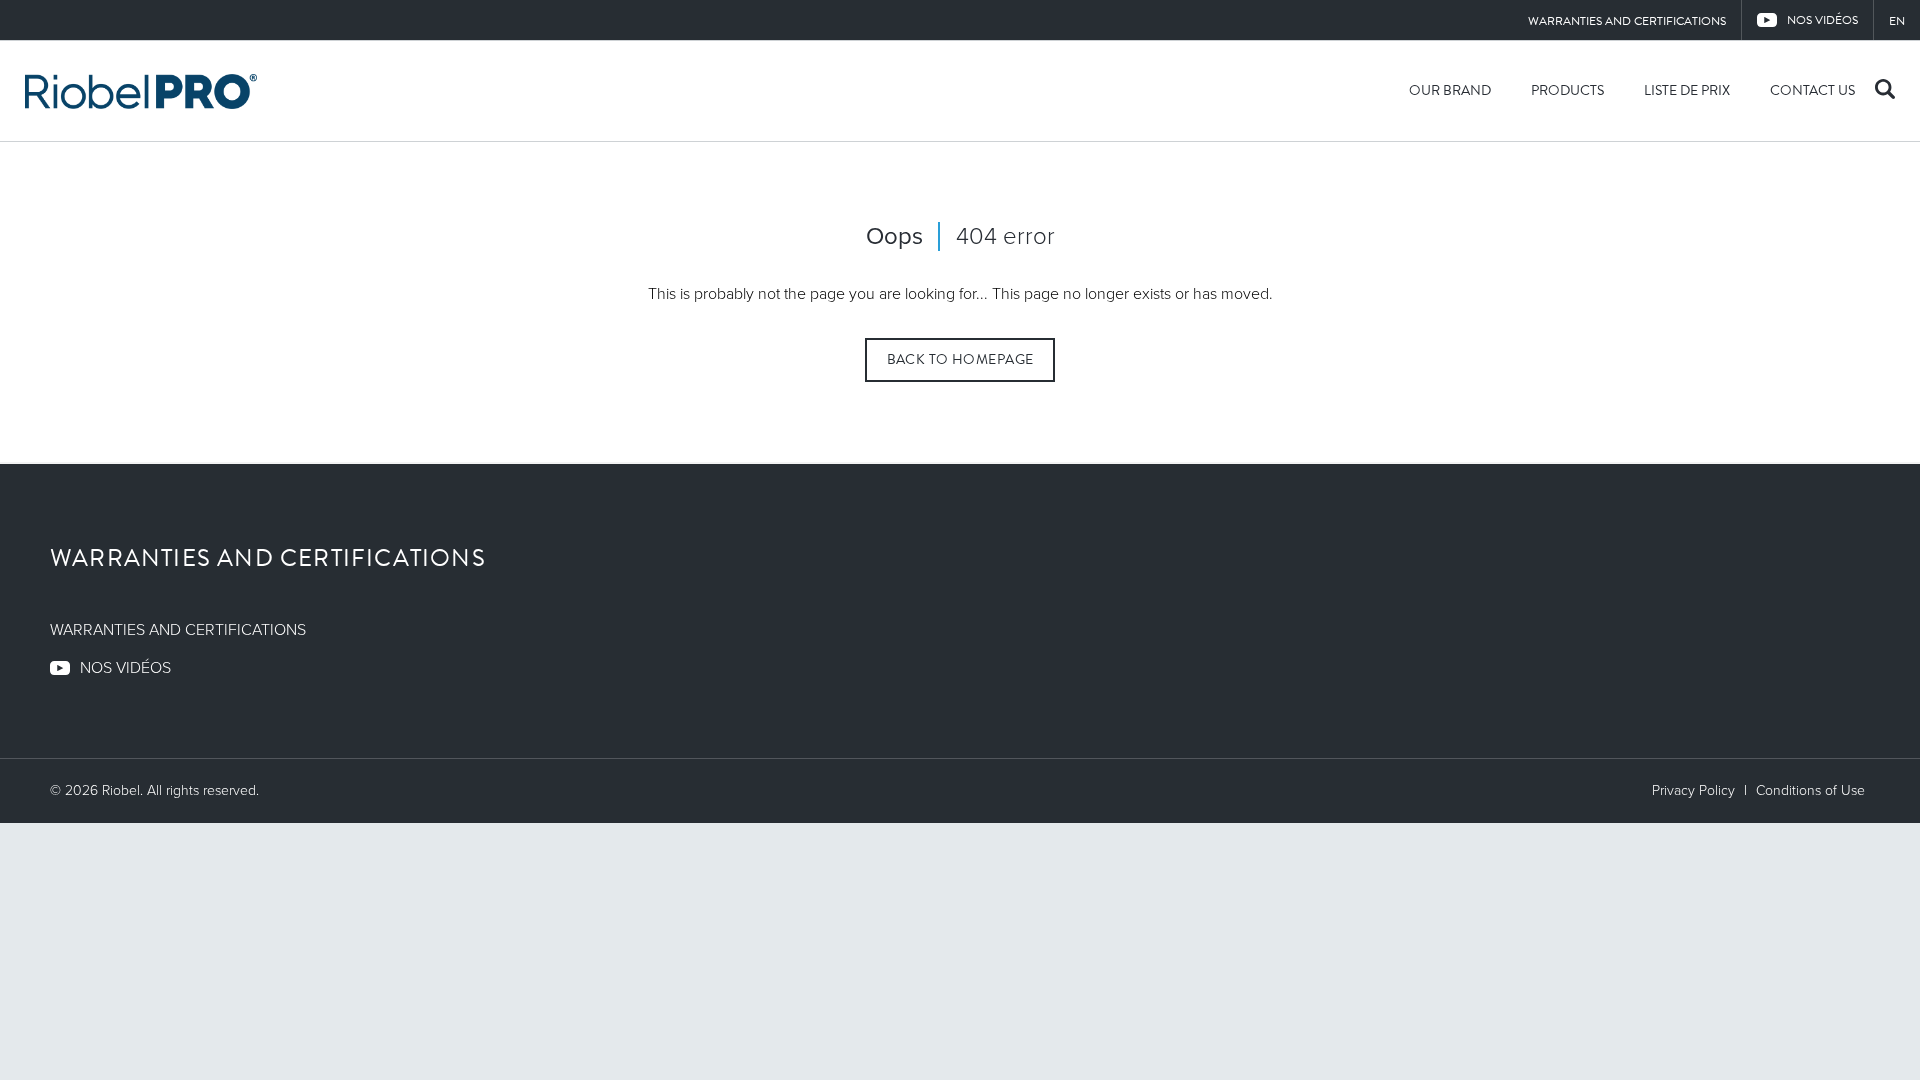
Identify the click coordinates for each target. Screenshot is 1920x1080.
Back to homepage (960, 359)
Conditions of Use (1810, 790)
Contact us (1812, 90)
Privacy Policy (1693, 790)
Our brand (1450, 90)
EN (1897, 21)
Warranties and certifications (1627, 21)
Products (1567, 90)
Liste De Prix (1687, 90)
